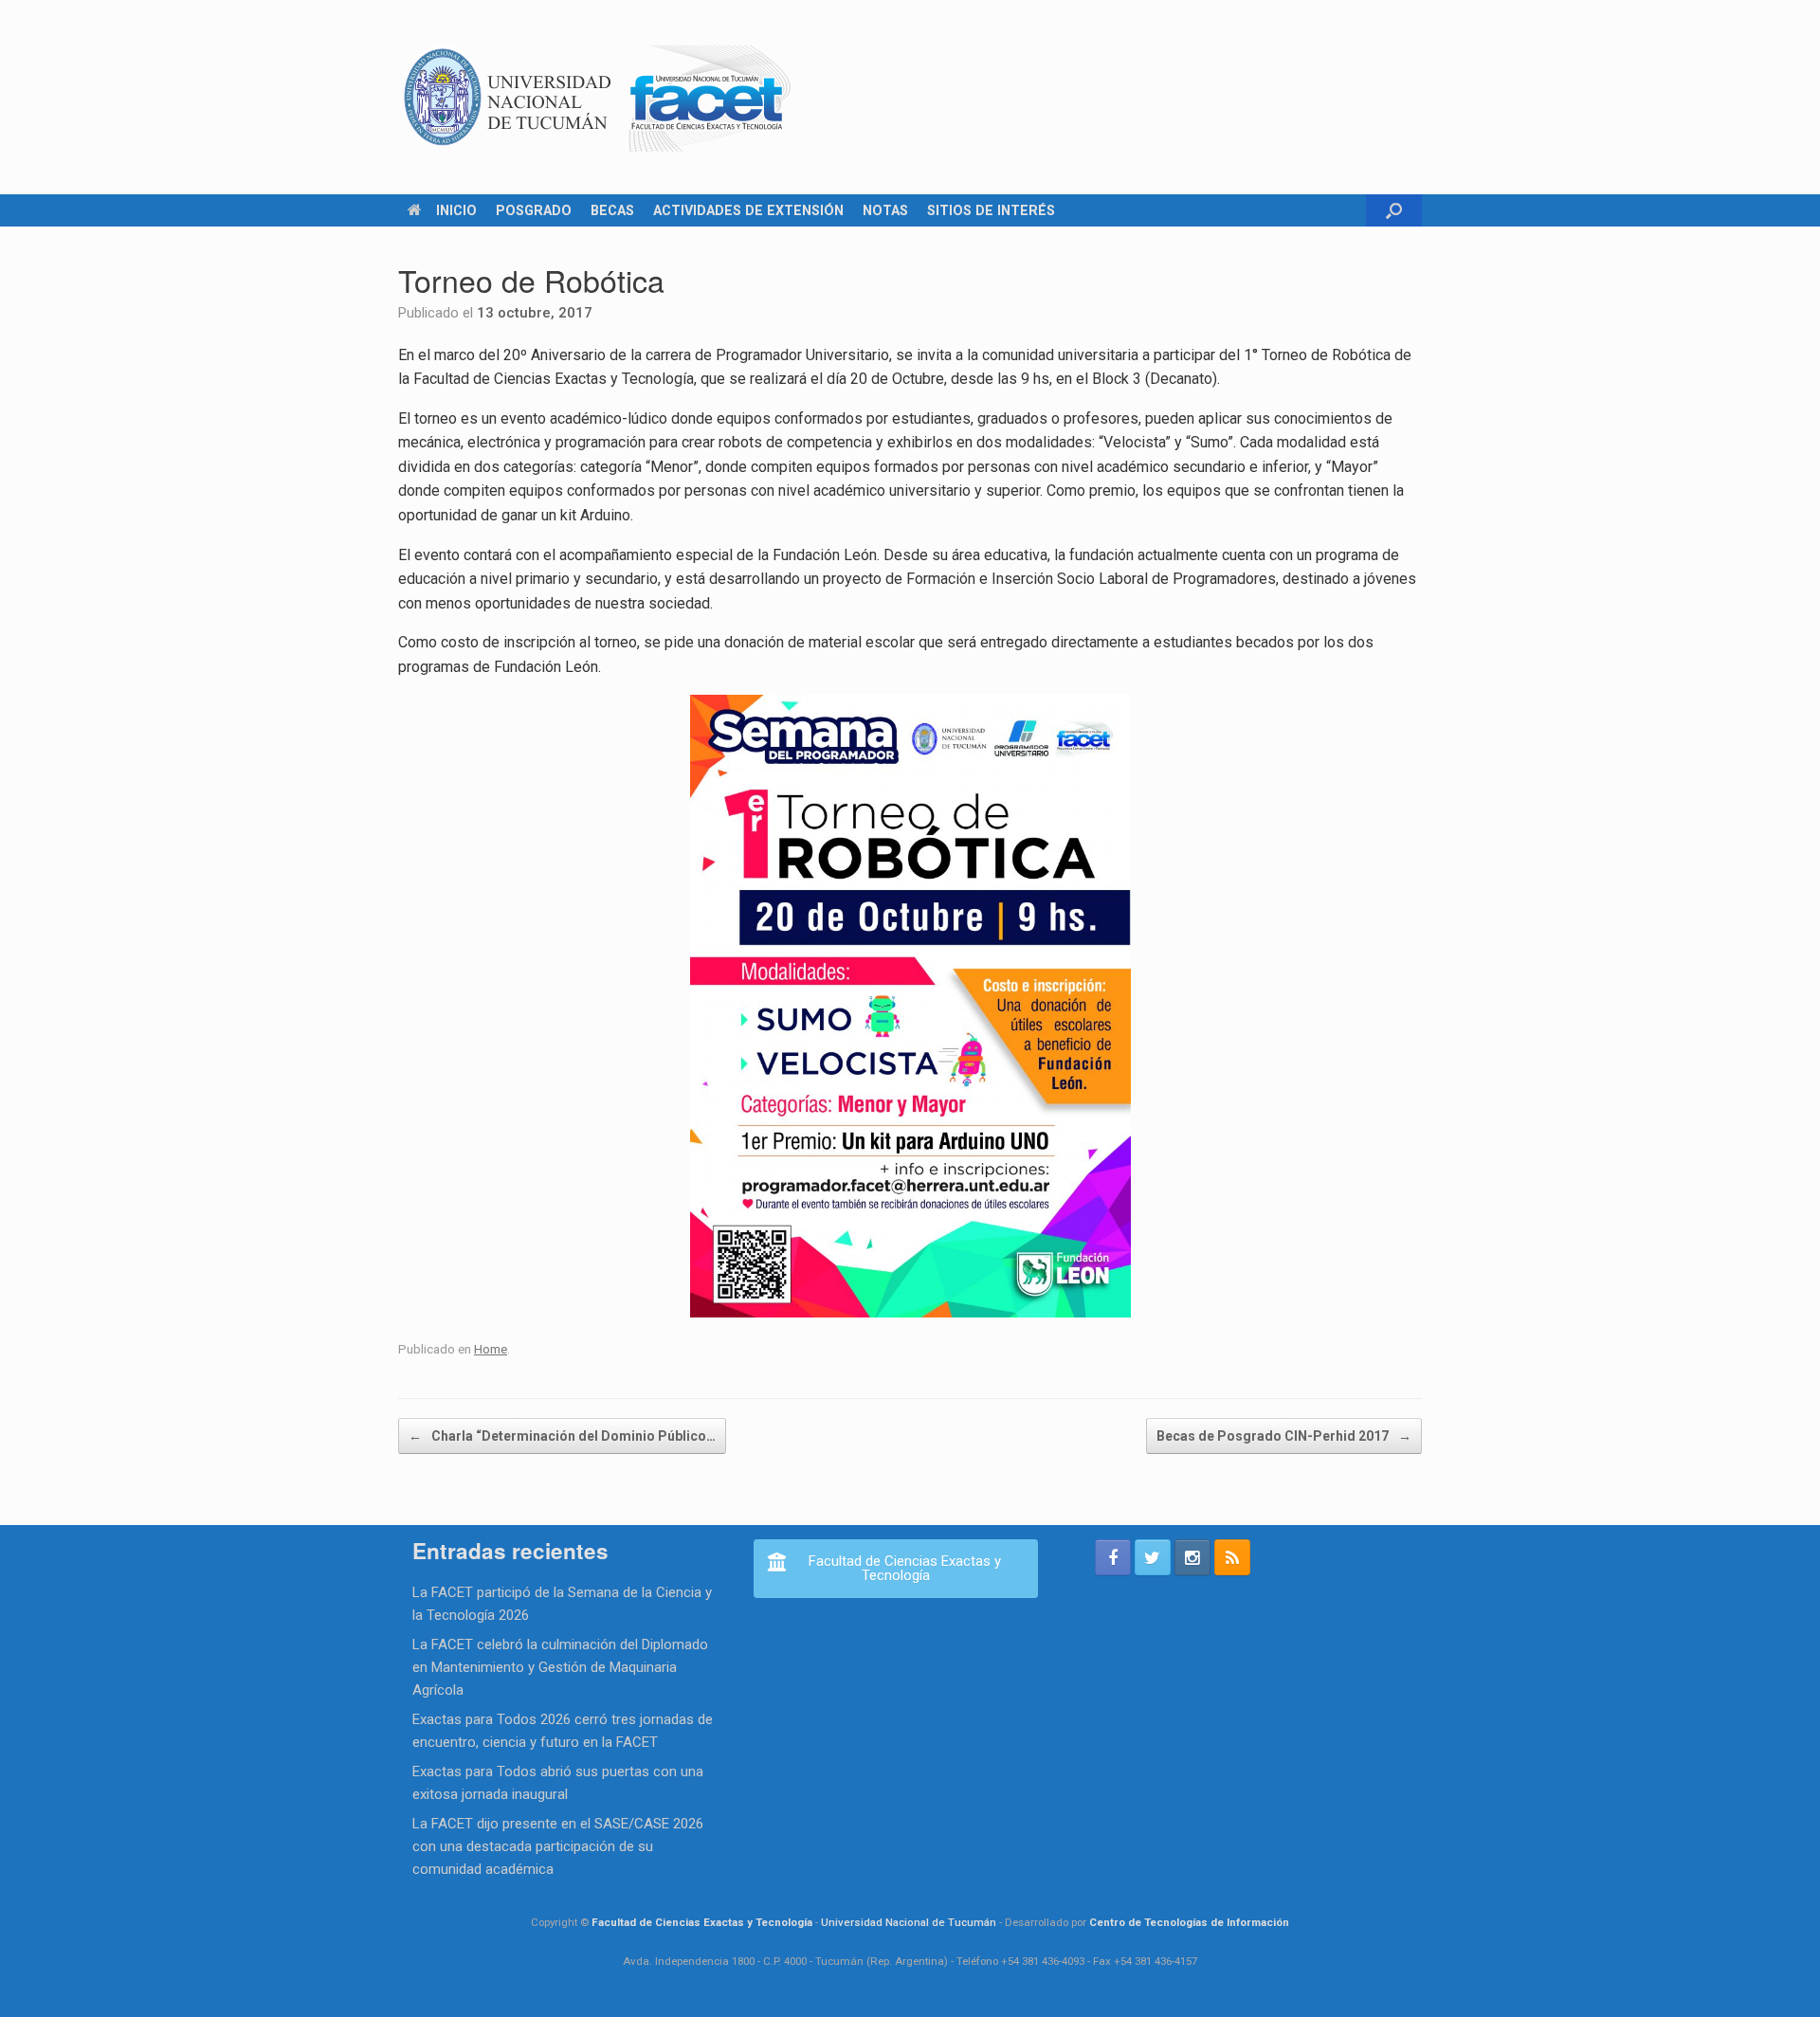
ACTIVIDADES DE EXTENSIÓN (748, 210)
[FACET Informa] (598, 97)
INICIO (456, 210)
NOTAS (885, 210)
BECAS (612, 210)
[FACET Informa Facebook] (1113, 1557)
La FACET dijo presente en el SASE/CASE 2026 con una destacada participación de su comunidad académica (558, 1846)
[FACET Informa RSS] (1232, 1557)
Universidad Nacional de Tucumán (909, 1922)
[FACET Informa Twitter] (1153, 1557)
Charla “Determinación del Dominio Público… (562, 1436)
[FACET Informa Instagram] (1192, 1557)
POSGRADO (534, 210)
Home (491, 1349)
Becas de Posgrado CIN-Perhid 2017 (1284, 1436)
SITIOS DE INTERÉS (991, 210)
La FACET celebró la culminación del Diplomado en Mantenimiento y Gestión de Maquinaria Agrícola (560, 1667)
